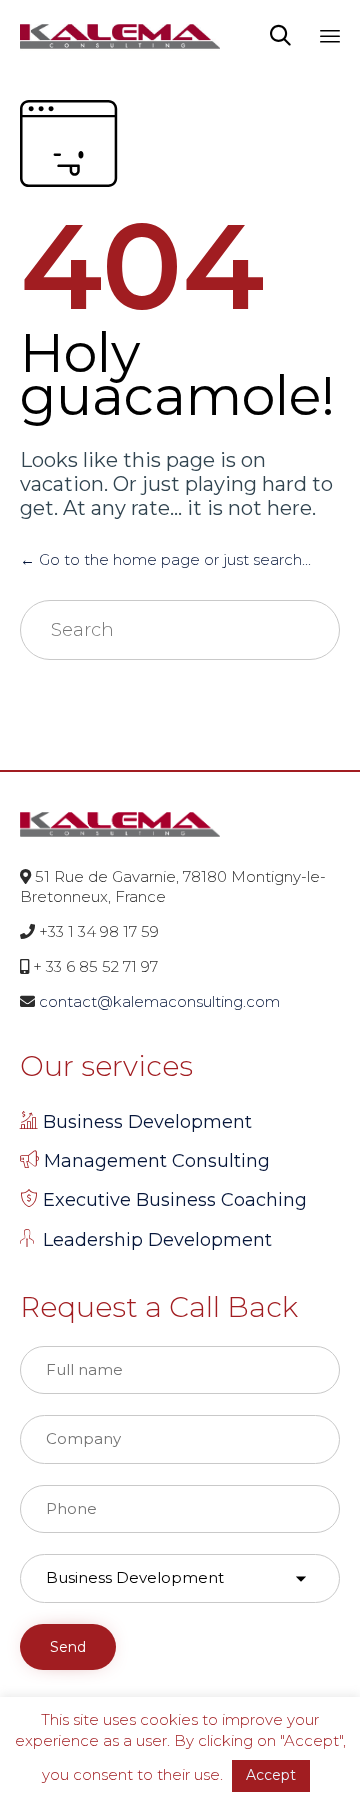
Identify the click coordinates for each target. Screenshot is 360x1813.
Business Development (147, 1122)
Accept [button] (271, 1775)
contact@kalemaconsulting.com (159, 1001)
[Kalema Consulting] (120, 35)
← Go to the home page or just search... (165, 559)
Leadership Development (157, 1240)
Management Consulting (157, 1161)
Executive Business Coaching (175, 1200)
